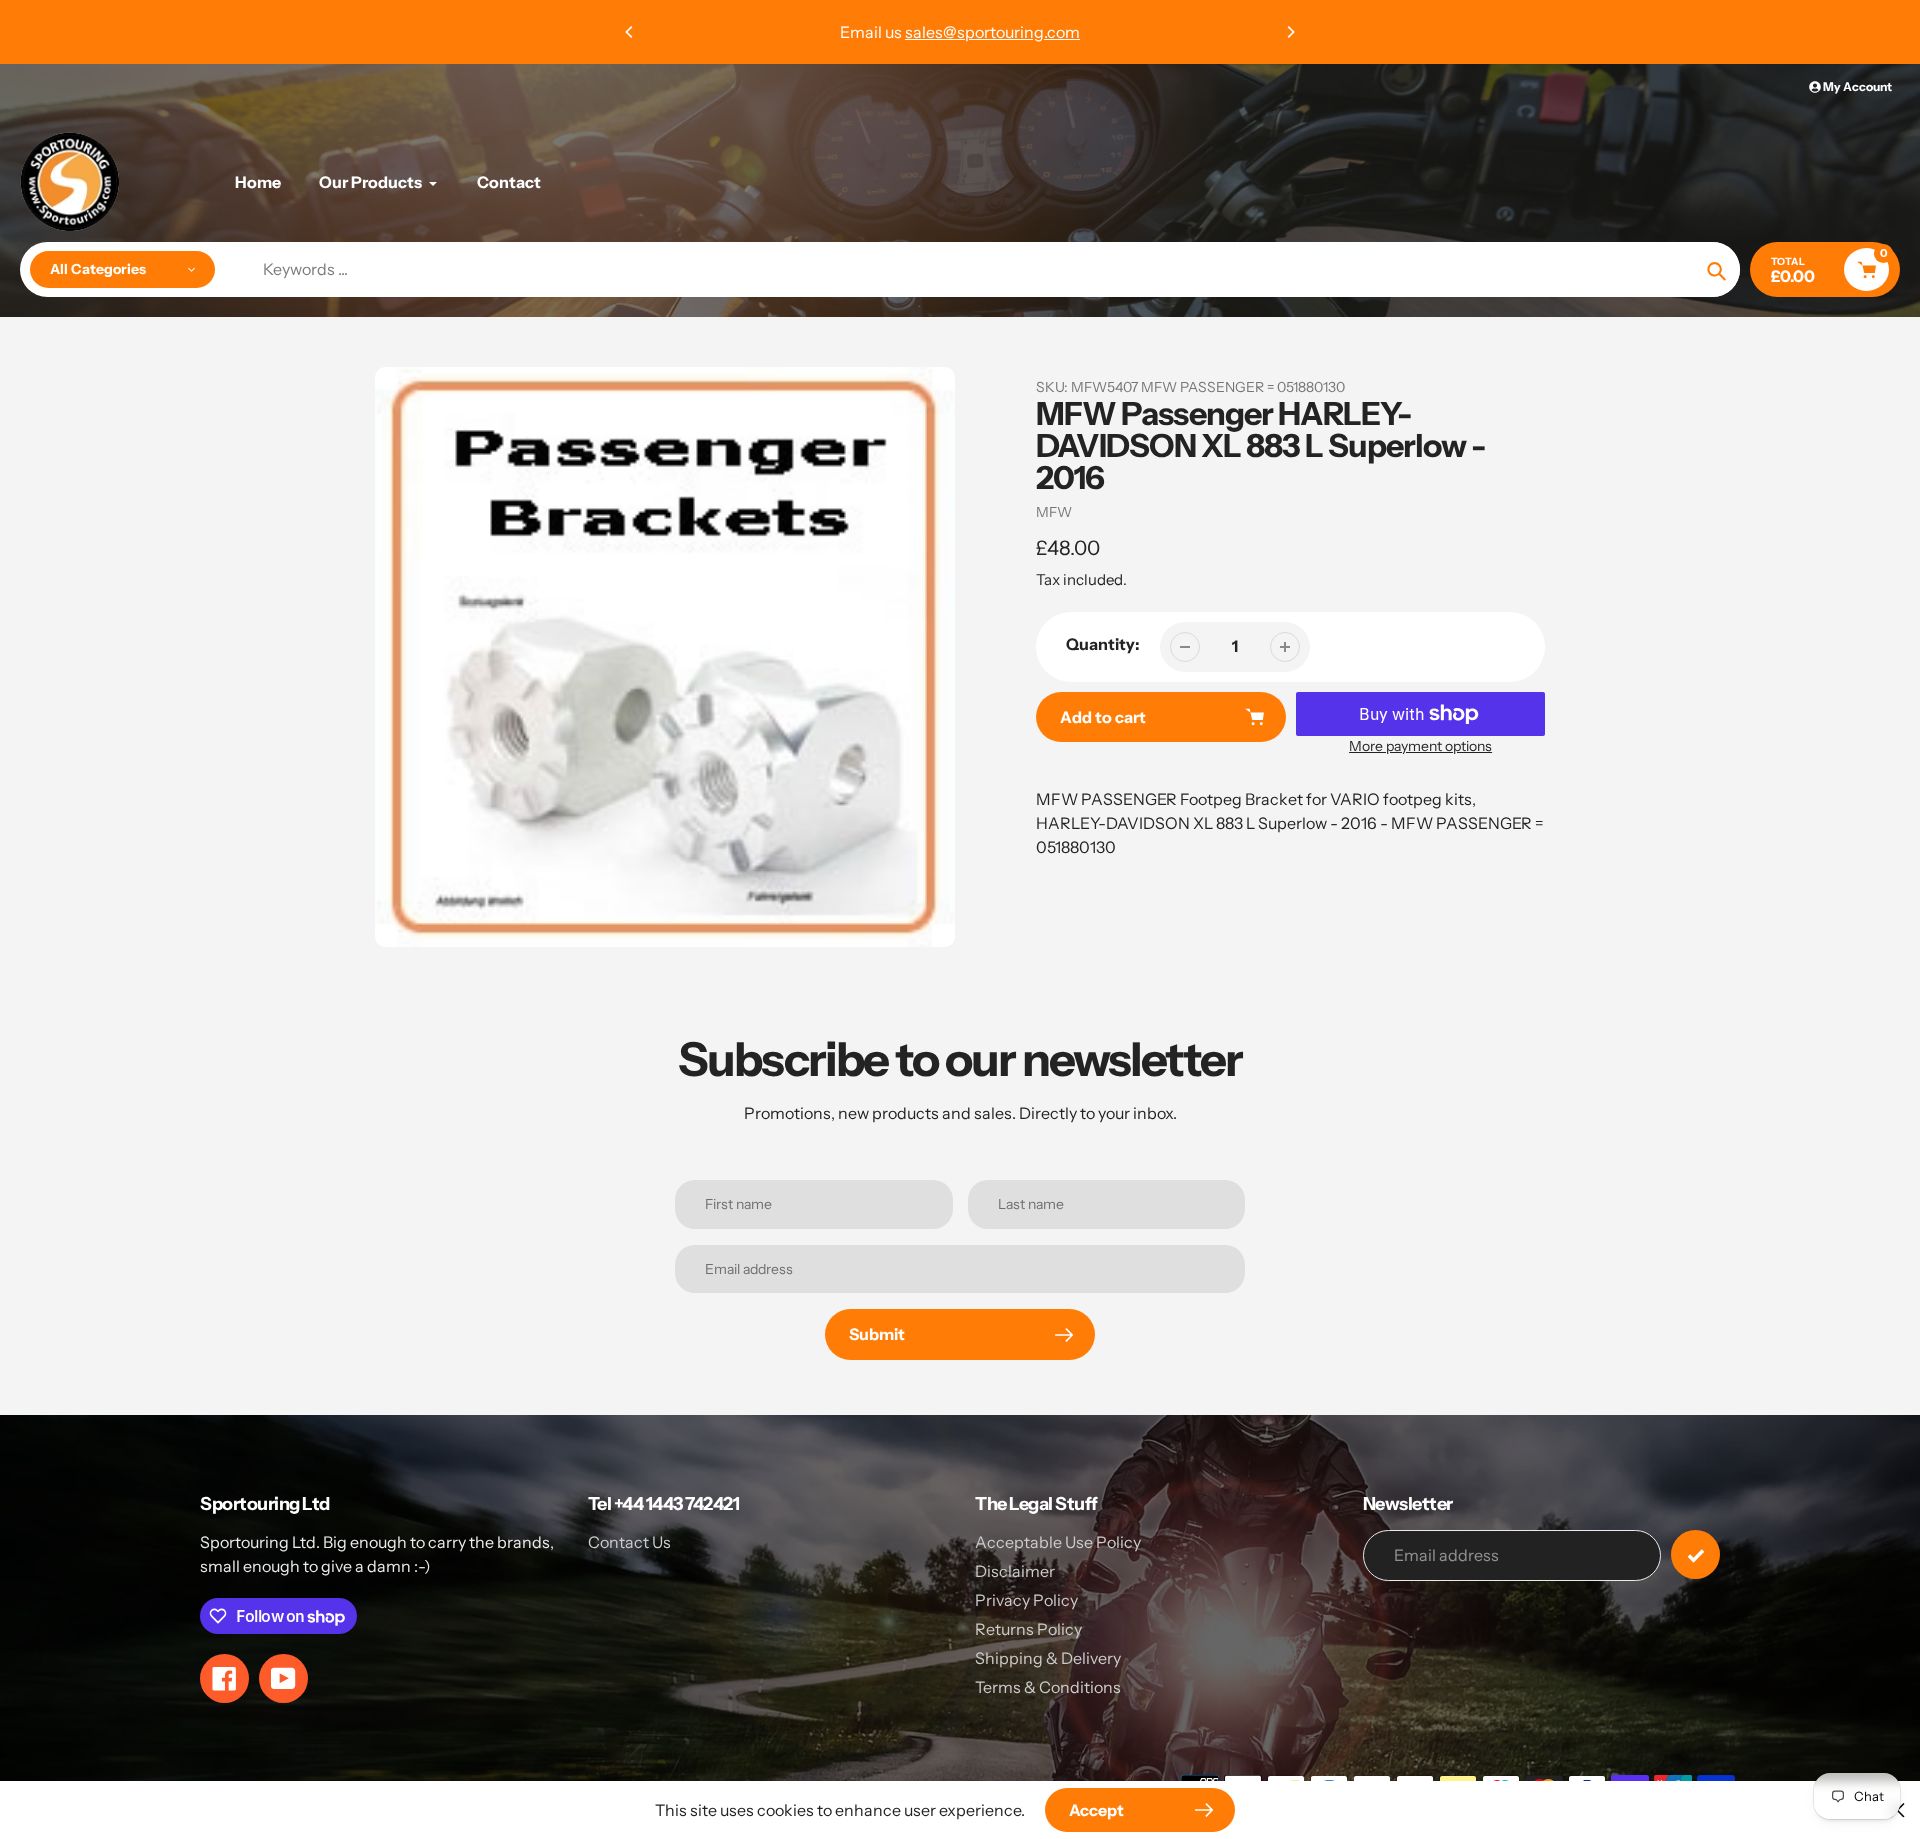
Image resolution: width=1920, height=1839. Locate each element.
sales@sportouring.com (992, 32)
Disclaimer (1015, 1571)
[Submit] (1695, 1554)
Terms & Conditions (1048, 1687)
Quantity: (1103, 644)
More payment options (1420, 746)
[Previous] (630, 32)
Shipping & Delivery (1048, 1658)
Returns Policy (1028, 1629)
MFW (1054, 512)
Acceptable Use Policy (1058, 1542)
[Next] (1290, 32)
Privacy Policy (1026, 1600)
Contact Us (629, 1542)
